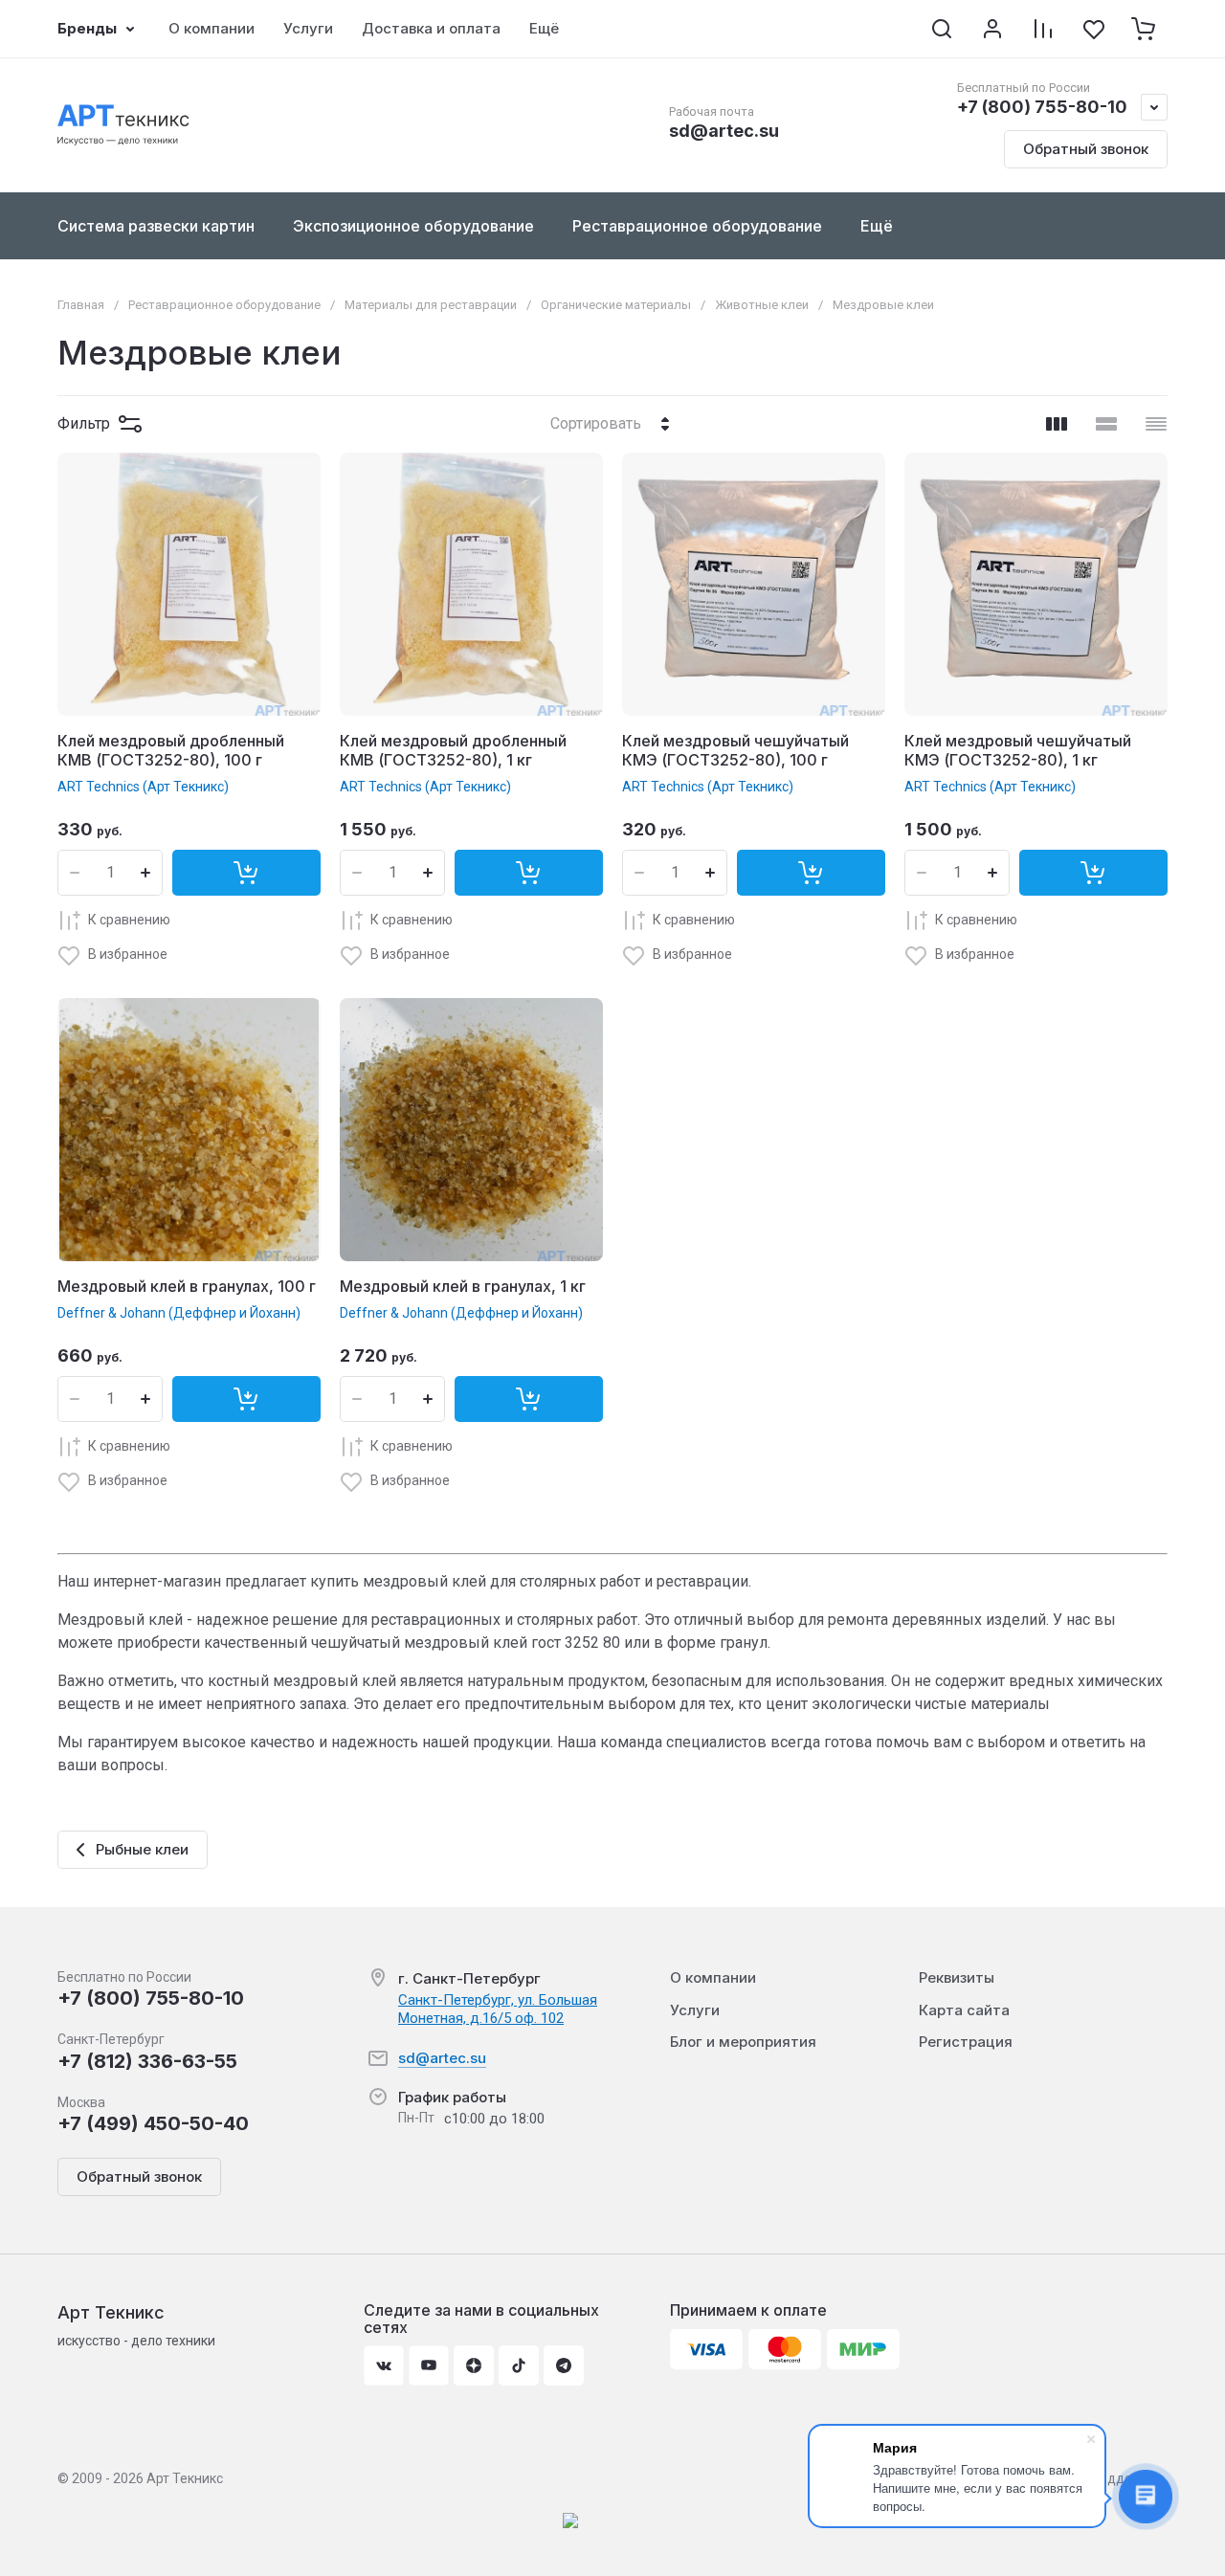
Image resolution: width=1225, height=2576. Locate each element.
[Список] (1106, 424)
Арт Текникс (111, 2312)
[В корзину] (246, 873)
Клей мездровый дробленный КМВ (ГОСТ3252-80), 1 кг (453, 751)
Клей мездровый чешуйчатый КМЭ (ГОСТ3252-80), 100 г (735, 751)
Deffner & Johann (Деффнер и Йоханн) (179, 1313)
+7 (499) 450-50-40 (153, 2123)
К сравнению (129, 920)
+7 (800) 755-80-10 (1042, 107)
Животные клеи (762, 305)
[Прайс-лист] (1156, 424)
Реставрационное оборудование (224, 305)
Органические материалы (616, 305)
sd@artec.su (724, 131)
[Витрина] (1057, 424)
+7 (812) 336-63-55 (147, 2061)
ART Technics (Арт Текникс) (143, 787)
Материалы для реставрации (431, 305)
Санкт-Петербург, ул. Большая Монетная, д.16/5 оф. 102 (498, 2009)
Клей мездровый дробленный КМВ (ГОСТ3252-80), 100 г (171, 751)
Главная (81, 305)
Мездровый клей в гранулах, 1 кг (463, 1286)
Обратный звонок (1086, 149)
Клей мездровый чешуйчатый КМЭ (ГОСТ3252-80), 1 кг (1018, 751)
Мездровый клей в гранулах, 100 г (187, 1286)
